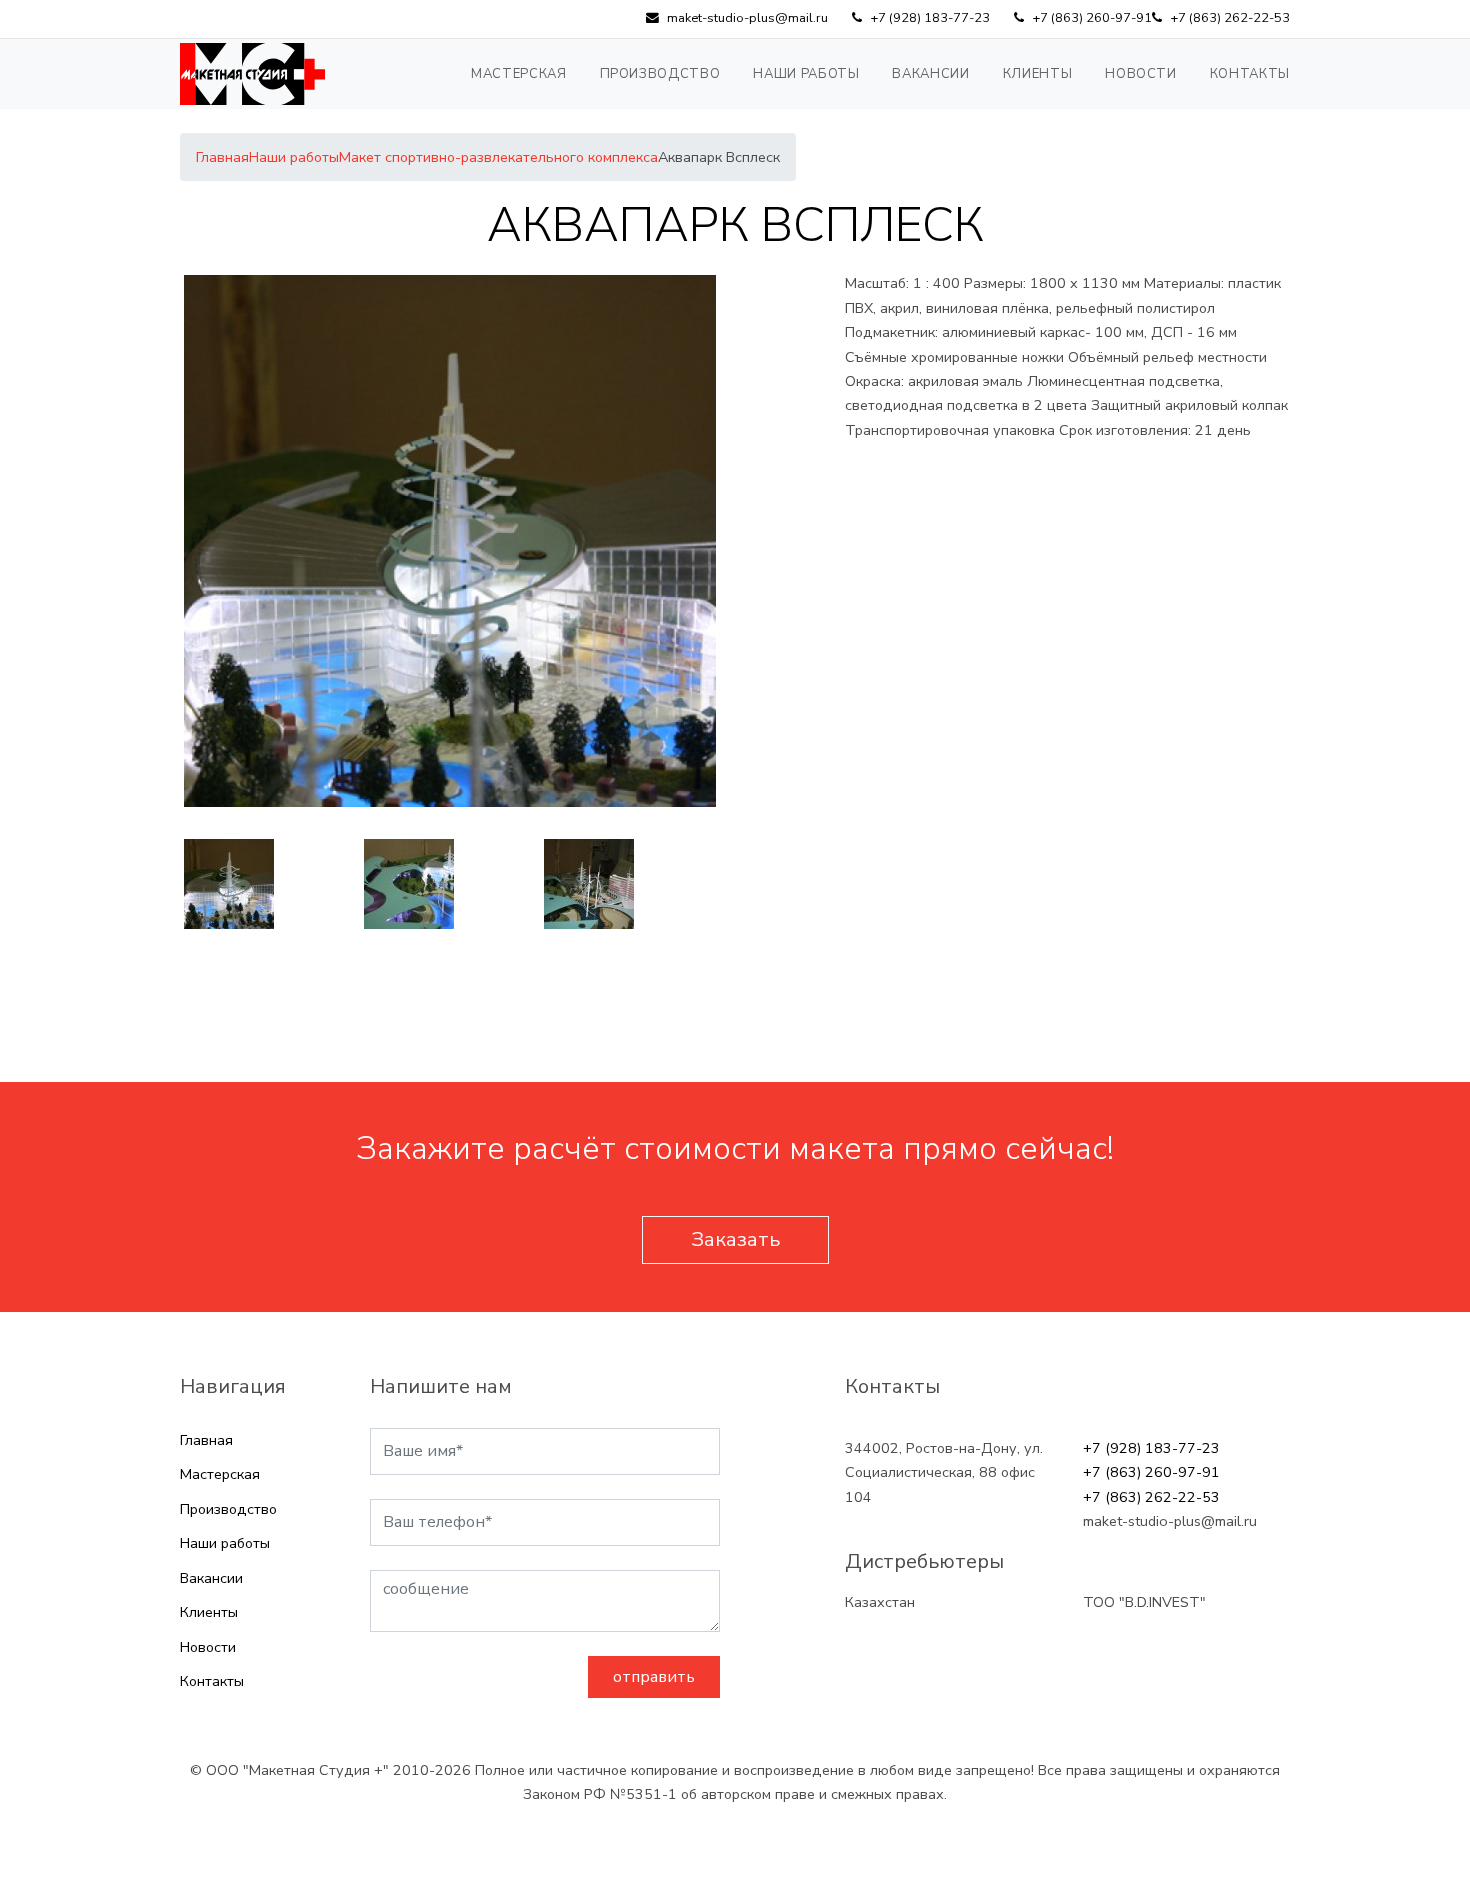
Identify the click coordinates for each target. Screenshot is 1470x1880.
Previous (165, 884)
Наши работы (806, 74)
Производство (660, 74)
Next (735, 884)
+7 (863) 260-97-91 (1151, 1472)
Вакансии (930, 74)
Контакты (1250, 74)
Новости (1141, 74)
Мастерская (519, 74)
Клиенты (1038, 74)
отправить (654, 1677)
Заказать (735, 1239)
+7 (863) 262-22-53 (1151, 1497)
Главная (206, 1440)
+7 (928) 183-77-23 (1151, 1448)
